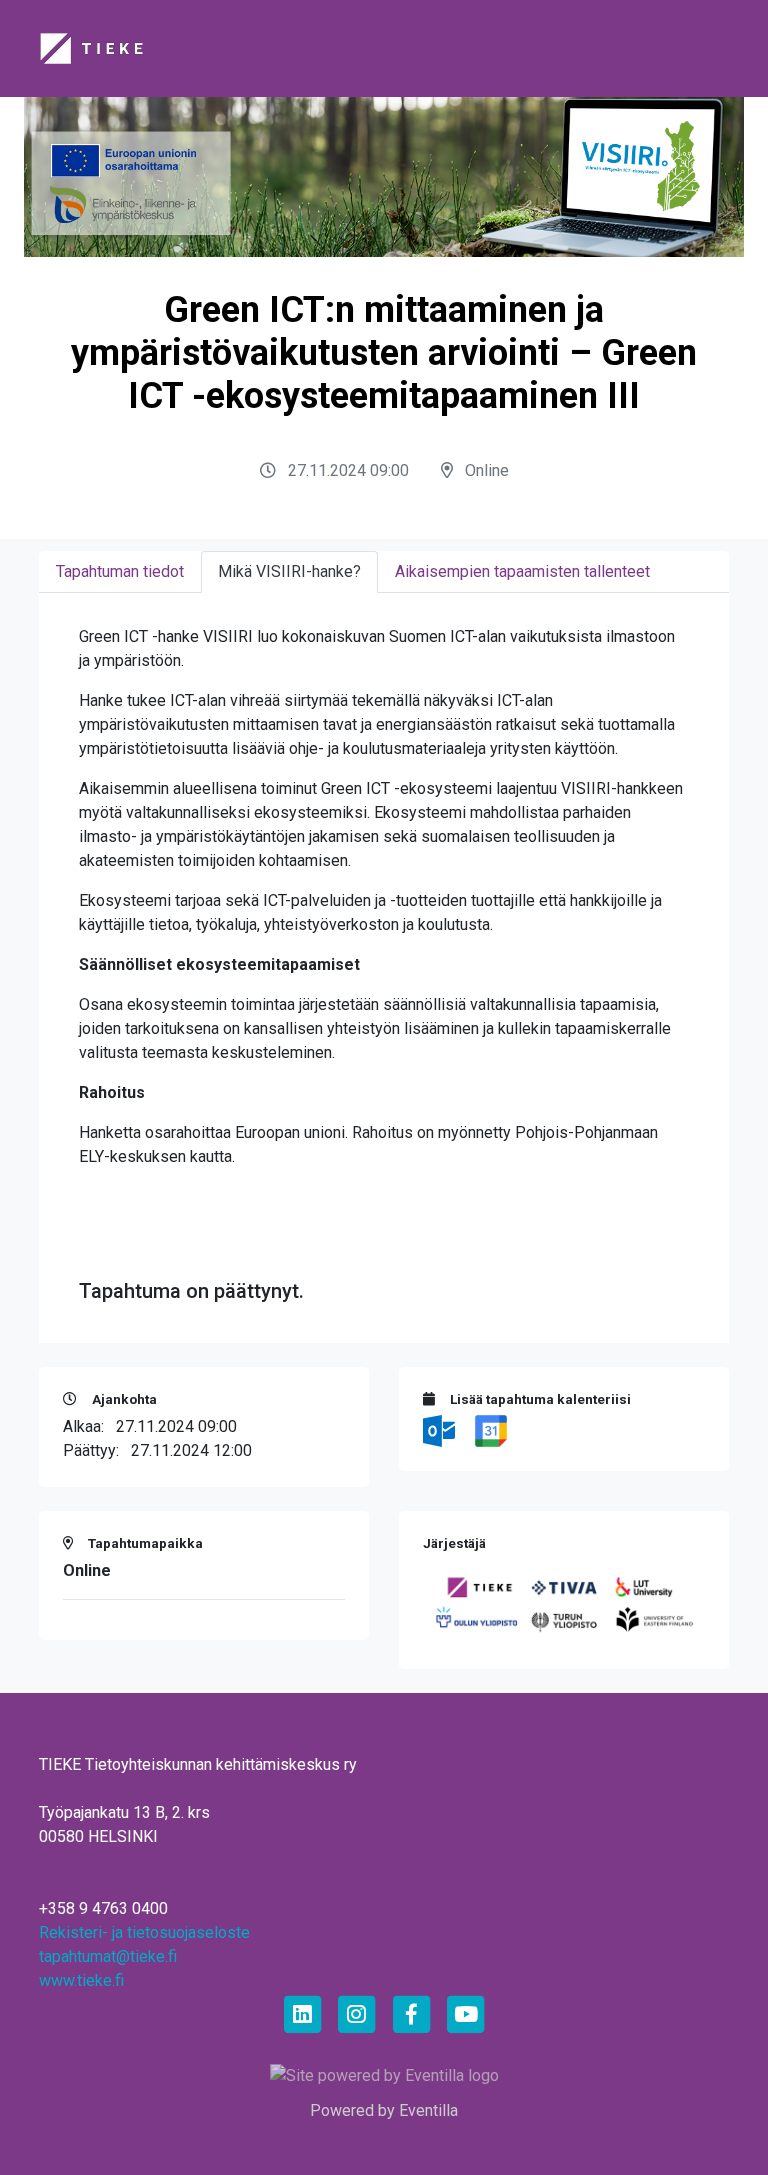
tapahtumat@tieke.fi (108, 1956)
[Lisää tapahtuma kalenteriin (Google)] (491, 1429)
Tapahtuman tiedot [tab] (120, 571)
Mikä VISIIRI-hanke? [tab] (289, 571)
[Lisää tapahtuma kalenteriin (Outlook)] (441, 1429)
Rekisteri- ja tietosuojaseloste (144, 1932)
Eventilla (428, 2110)
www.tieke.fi (81, 1980)
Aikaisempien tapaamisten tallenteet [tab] (522, 571)
